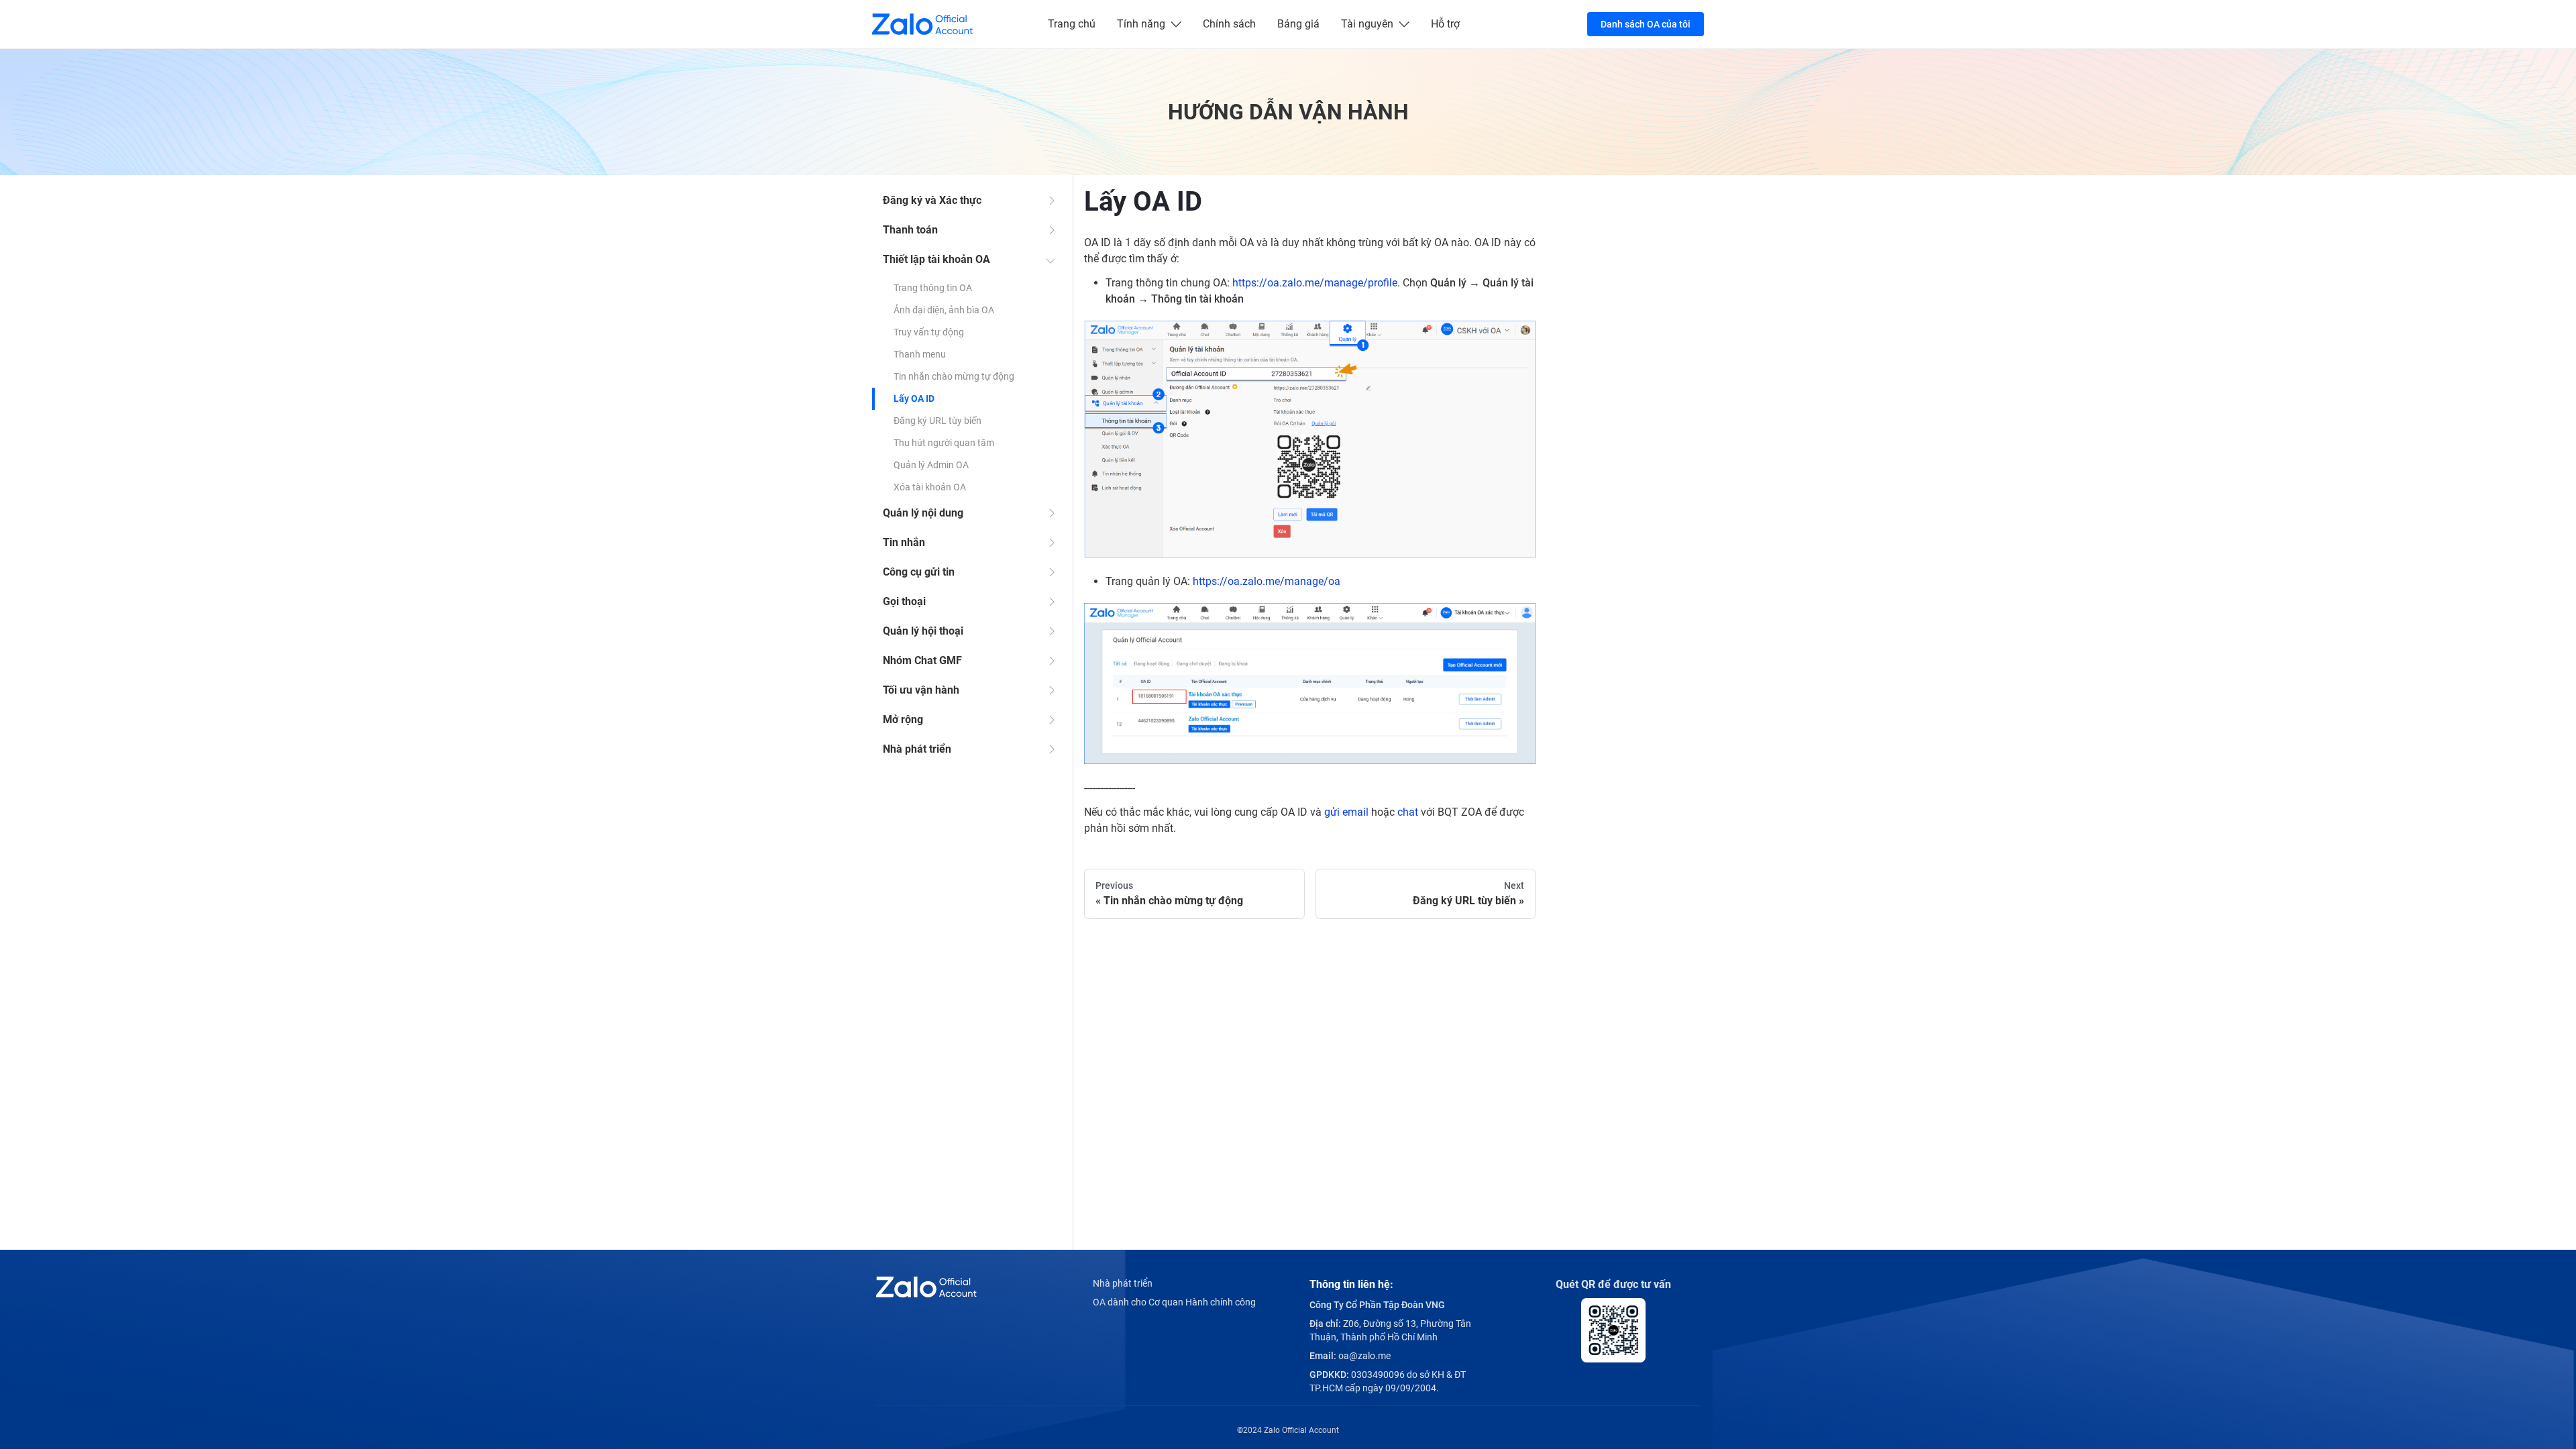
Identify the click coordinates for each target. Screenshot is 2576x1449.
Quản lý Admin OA (931, 465)
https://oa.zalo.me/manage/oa (1267, 581)
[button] (1310, 439)
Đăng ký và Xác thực (932, 200)
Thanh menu (920, 354)
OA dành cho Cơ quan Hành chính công (1174, 1302)
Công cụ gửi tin (919, 572)
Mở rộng (903, 719)
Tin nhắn (904, 542)
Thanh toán (910, 230)
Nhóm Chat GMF (922, 660)
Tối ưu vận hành (921, 690)
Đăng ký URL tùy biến (937, 421)
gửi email (1346, 812)
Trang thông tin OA (933, 288)
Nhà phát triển (917, 749)
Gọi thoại (904, 601)
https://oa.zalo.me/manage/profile (1315, 283)
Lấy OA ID (914, 398)
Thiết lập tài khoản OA (936, 259)
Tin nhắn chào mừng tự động (954, 376)
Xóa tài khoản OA (930, 487)
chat (1408, 812)
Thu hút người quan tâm (944, 443)
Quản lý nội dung (923, 513)
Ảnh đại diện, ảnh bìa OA (944, 310)
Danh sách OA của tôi (1646, 24)
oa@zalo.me (1364, 1356)
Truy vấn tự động (929, 332)
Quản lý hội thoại (923, 631)
